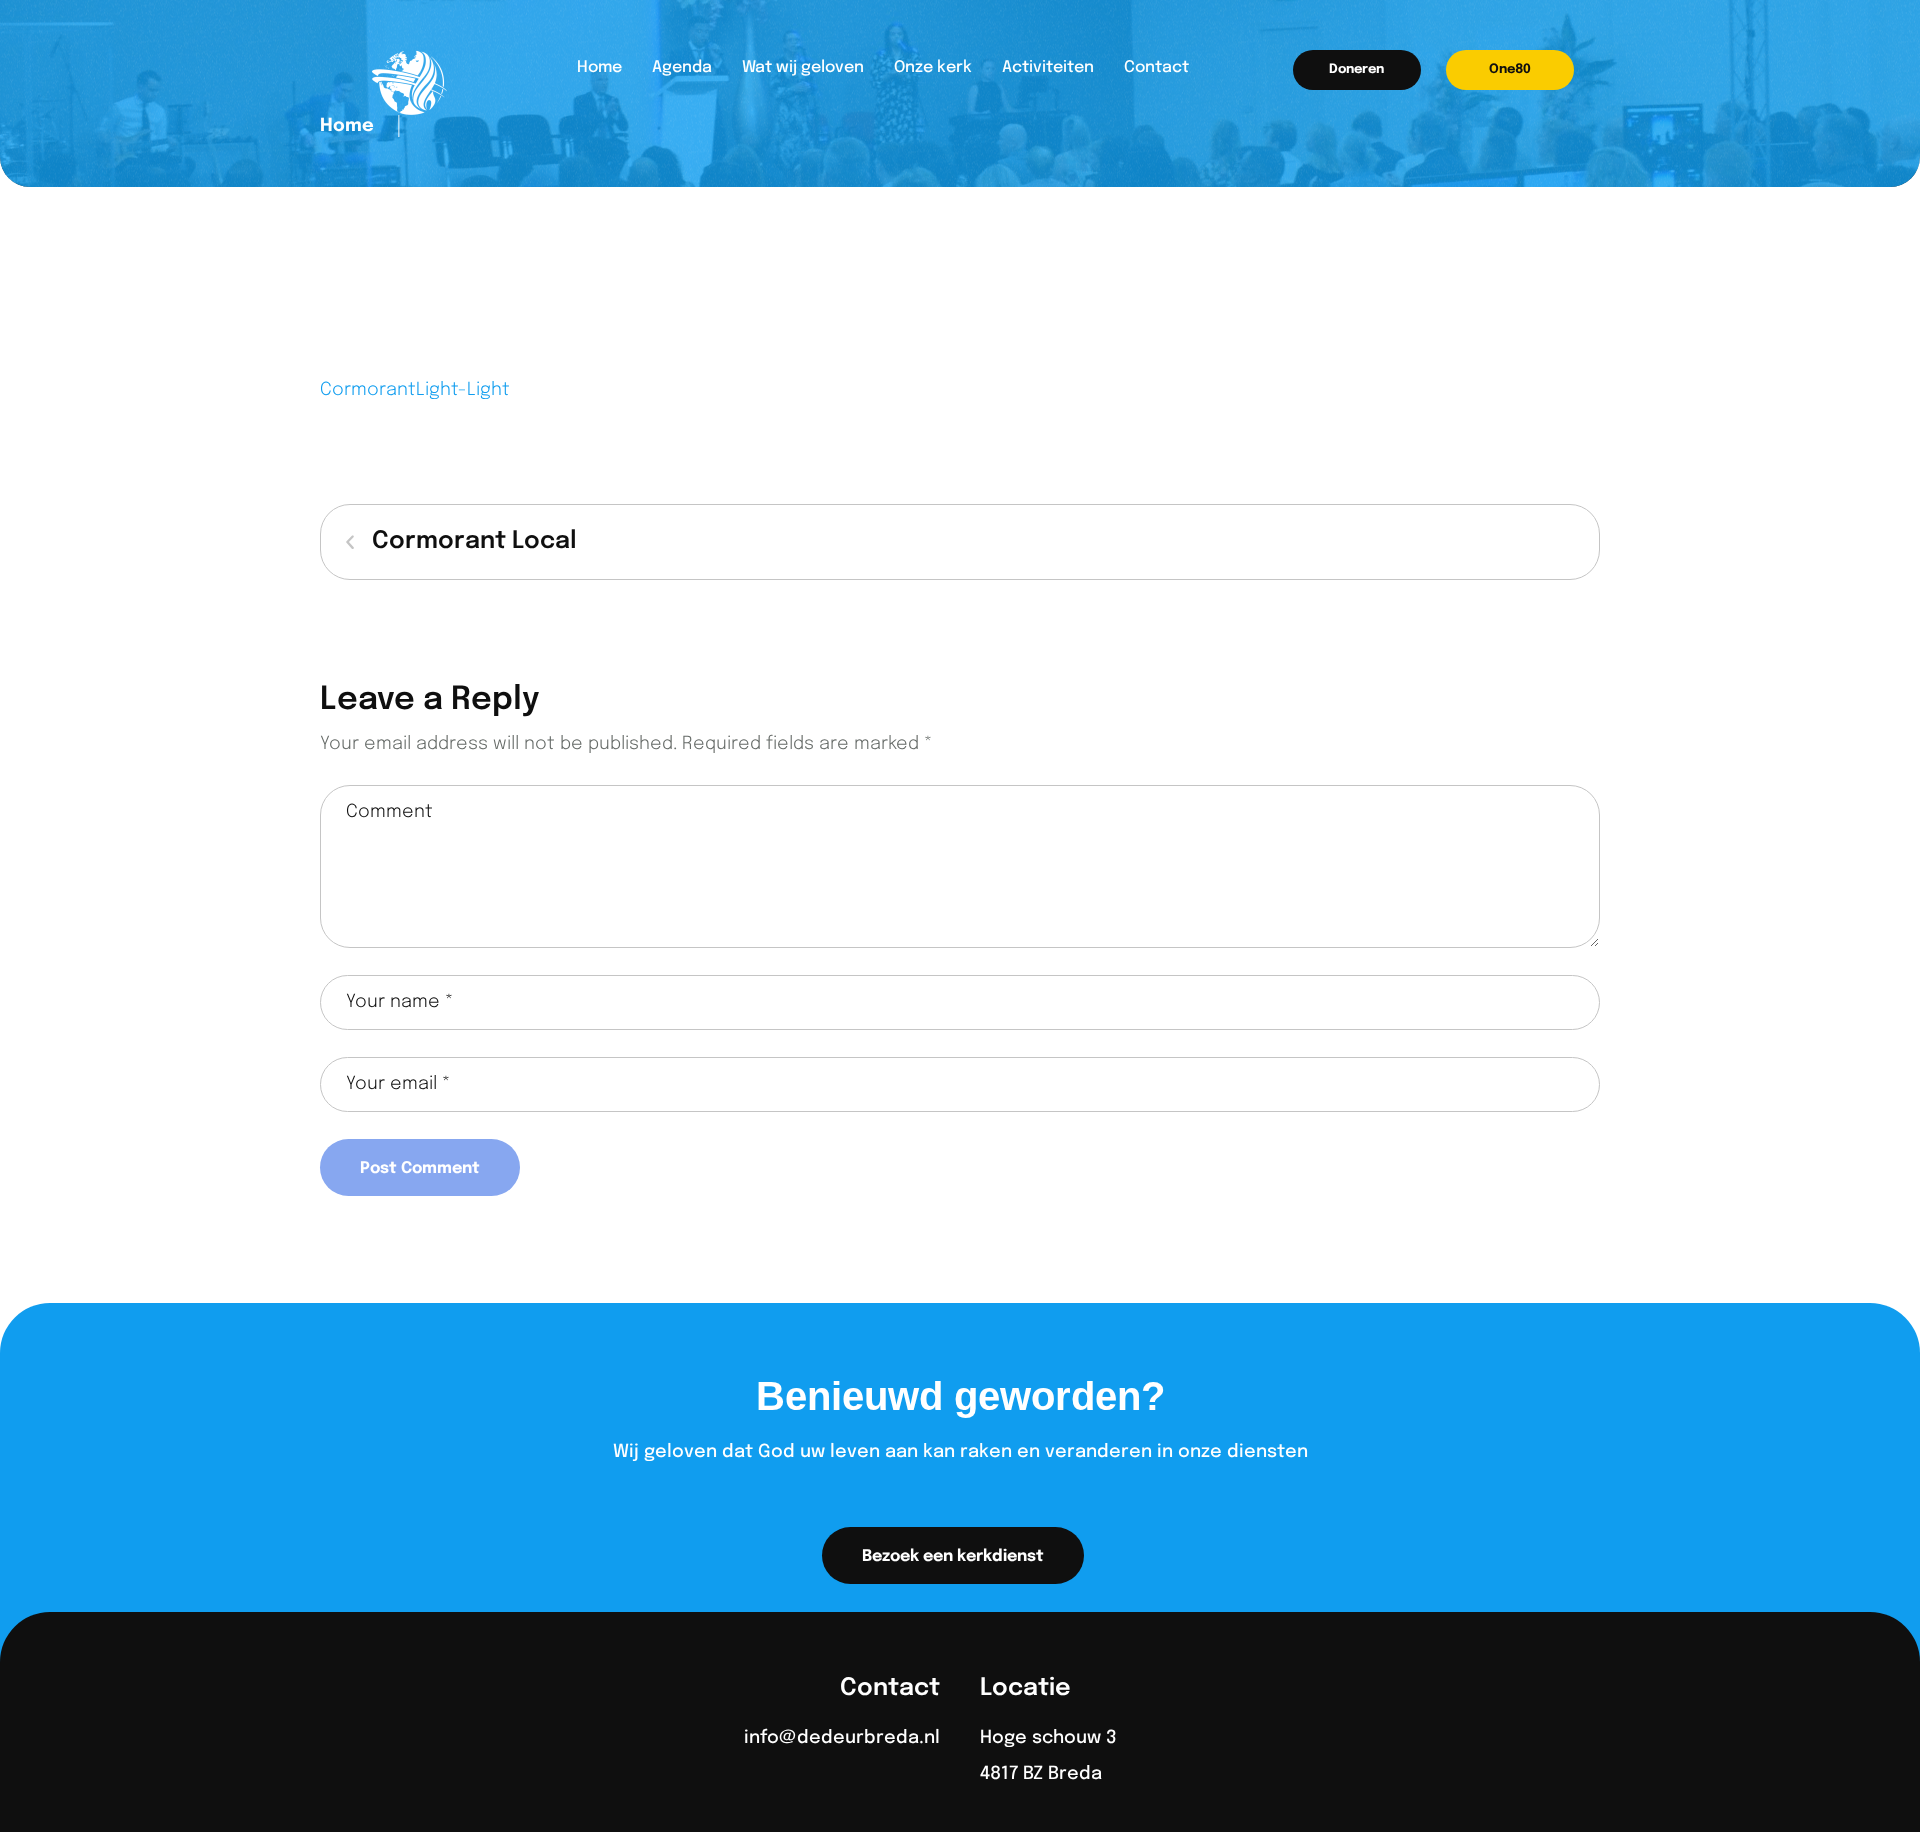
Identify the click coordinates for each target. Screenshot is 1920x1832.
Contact (1156, 67)
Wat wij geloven (803, 67)
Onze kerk (933, 67)
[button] (1357, 70)
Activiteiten (1048, 67)
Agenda (682, 67)
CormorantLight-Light (415, 390)
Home (599, 67)
